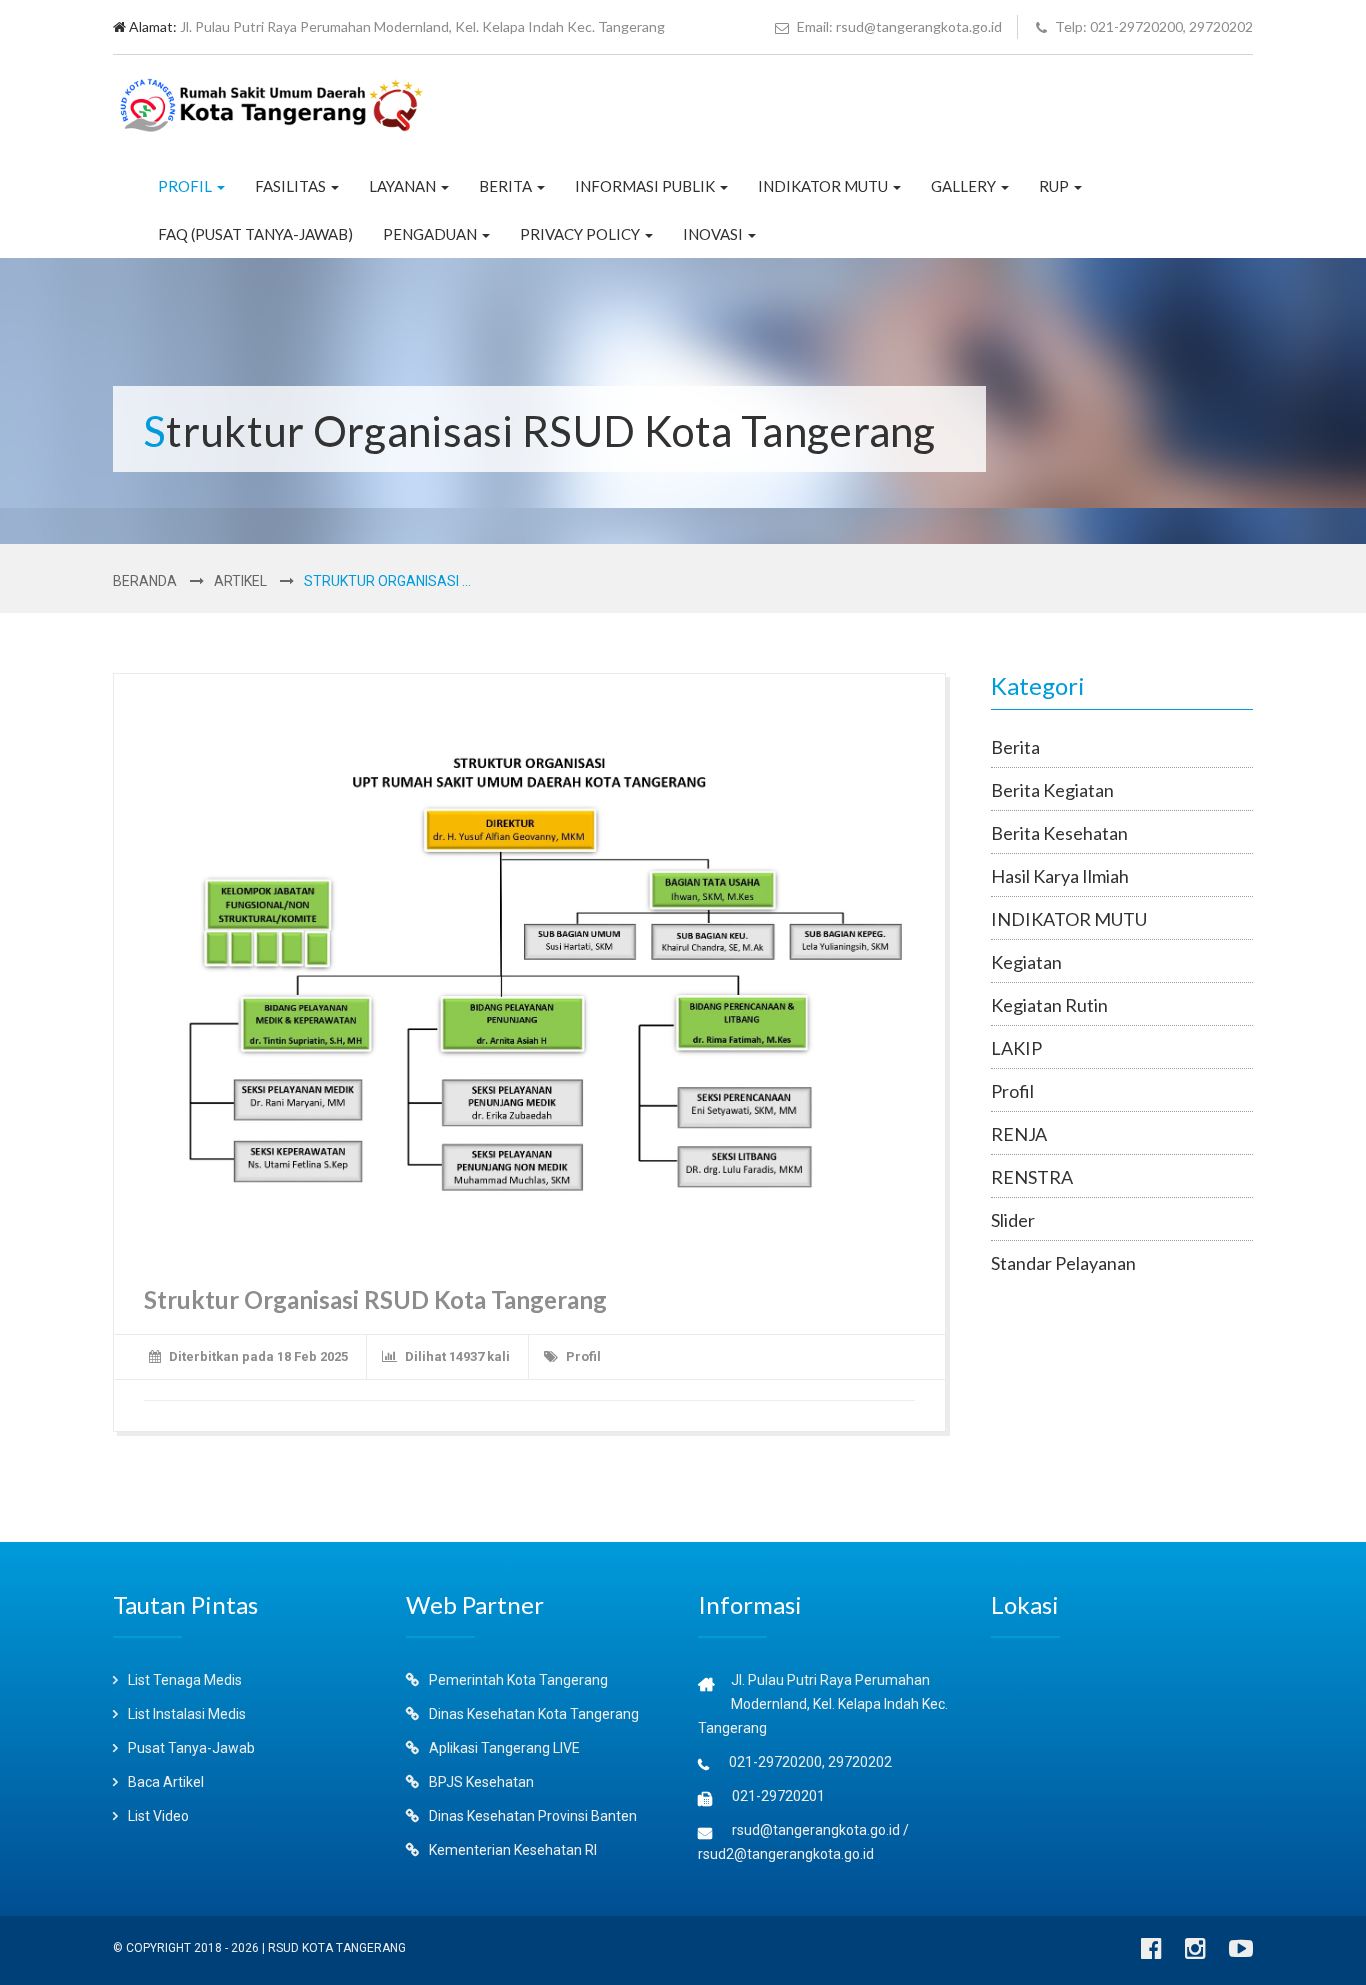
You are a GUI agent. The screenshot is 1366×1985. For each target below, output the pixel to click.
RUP (1055, 186)
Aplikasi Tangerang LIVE (503, 1748)
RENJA (1019, 1134)
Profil (186, 186)
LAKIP (1016, 1048)
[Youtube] (1241, 1953)
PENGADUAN (431, 234)
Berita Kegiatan (1052, 790)
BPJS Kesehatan (480, 1782)
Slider (1013, 1220)
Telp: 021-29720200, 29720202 (1152, 26)
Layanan (404, 186)
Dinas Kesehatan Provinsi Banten (531, 1816)
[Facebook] (1151, 1953)
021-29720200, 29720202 (810, 1762)
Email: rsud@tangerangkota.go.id (898, 26)
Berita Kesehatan (1059, 833)
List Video (157, 1816)
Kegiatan (1026, 962)
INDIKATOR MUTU (824, 186)
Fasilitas (292, 186)
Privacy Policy (581, 234)
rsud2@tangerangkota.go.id (786, 1854)
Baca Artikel (164, 1782)
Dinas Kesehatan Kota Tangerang (532, 1714)
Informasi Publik (646, 186)
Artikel (240, 581)
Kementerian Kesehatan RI (511, 1850)
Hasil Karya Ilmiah (1060, 876)
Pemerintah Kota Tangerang (517, 1680)
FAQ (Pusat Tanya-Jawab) (255, 234)
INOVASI (714, 234)
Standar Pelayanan (1063, 1263)
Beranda (145, 581)
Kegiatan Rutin (1049, 1005)
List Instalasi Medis (185, 1714)
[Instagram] (1195, 1953)
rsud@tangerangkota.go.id (816, 1830)
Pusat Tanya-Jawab (190, 1748)
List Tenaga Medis (183, 1680)
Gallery (965, 186)
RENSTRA (1032, 1177)
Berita (507, 186)
